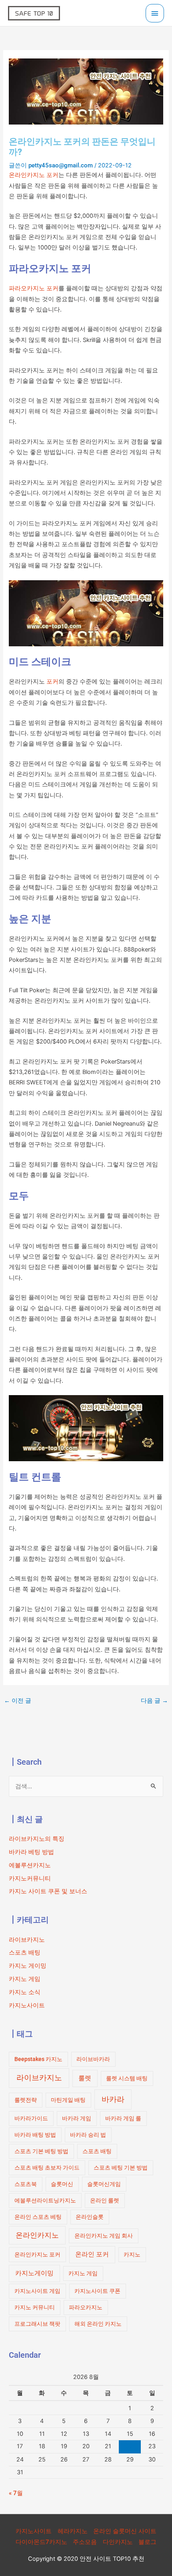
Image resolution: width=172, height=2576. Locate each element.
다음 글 (154, 1701)
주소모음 (85, 2542)
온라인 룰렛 (105, 2200)
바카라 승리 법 (88, 2135)
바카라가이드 (31, 2118)
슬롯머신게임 (104, 2184)
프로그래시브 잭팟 (37, 2324)
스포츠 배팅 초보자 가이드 (47, 2168)
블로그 (147, 2542)
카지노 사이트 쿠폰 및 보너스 (48, 1891)
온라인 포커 (92, 2254)
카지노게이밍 (34, 2273)
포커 (52, 682)
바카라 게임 (77, 2118)
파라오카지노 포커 (34, 288)
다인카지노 (118, 2542)
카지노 (132, 2254)
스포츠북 (26, 2184)
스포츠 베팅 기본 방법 (121, 2168)
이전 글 (18, 1701)
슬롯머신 (62, 2184)
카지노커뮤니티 (30, 1878)
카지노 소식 (25, 1992)
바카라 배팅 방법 (35, 2135)
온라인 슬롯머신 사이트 (125, 2531)
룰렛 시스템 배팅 (127, 2078)
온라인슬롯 (90, 2217)
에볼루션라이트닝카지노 (45, 2200)
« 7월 (16, 2493)
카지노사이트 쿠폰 (97, 2291)
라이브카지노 (27, 1940)
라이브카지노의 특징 (37, 1839)
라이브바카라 (93, 2059)
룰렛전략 (26, 2100)
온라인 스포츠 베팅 (38, 2217)
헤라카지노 (73, 2531)
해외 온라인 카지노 (98, 2324)
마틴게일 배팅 (68, 2100)
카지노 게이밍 (28, 1966)
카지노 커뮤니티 (35, 2307)
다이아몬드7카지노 (41, 2542)
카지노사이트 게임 (37, 2291)
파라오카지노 (86, 2307)
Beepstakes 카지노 (38, 2059)
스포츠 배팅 (25, 1953)
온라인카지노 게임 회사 (104, 2236)
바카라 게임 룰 (123, 2118)
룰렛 (85, 2078)
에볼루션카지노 (30, 1865)
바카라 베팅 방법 (31, 1852)
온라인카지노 (37, 2235)
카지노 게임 (25, 1979)
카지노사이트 (27, 2005)
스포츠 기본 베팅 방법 (41, 2151)
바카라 (113, 2099)
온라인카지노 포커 (34, 175)
